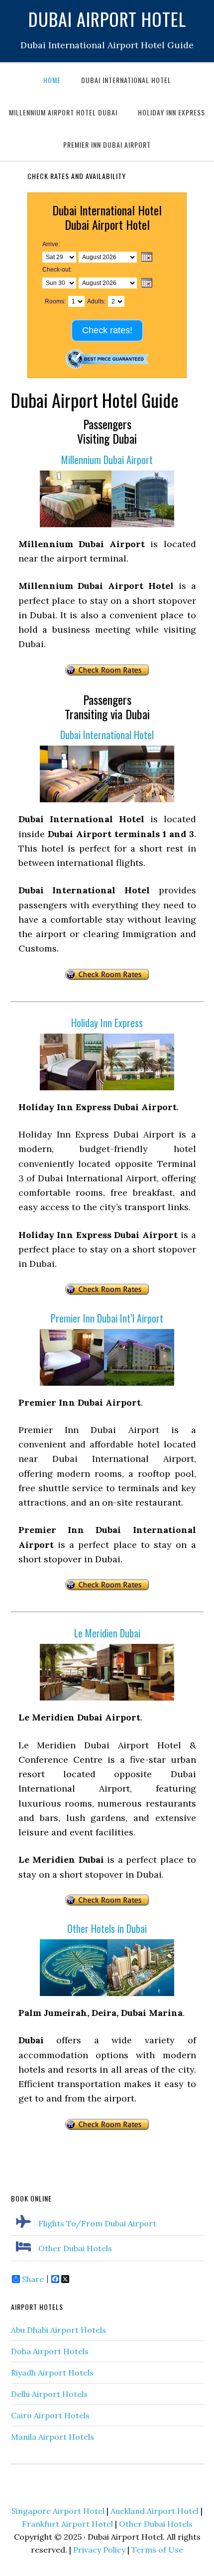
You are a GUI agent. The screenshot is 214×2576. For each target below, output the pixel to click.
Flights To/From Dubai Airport (97, 2223)
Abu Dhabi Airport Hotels (58, 2330)
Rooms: (55, 301)
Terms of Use (157, 2550)
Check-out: (57, 270)
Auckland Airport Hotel (155, 2511)
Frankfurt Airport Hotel (67, 2524)
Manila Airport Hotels (53, 2437)
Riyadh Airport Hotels (52, 2373)
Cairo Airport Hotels (50, 2415)
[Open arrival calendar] (147, 258)
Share (33, 2279)
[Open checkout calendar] (147, 284)
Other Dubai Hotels (75, 2248)
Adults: (96, 301)
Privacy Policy (99, 2550)
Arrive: (51, 244)
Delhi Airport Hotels (49, 2394)
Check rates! (107, 330)
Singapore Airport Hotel (58, 2511)
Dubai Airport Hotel (107, 19)
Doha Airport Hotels (50, 2351)
